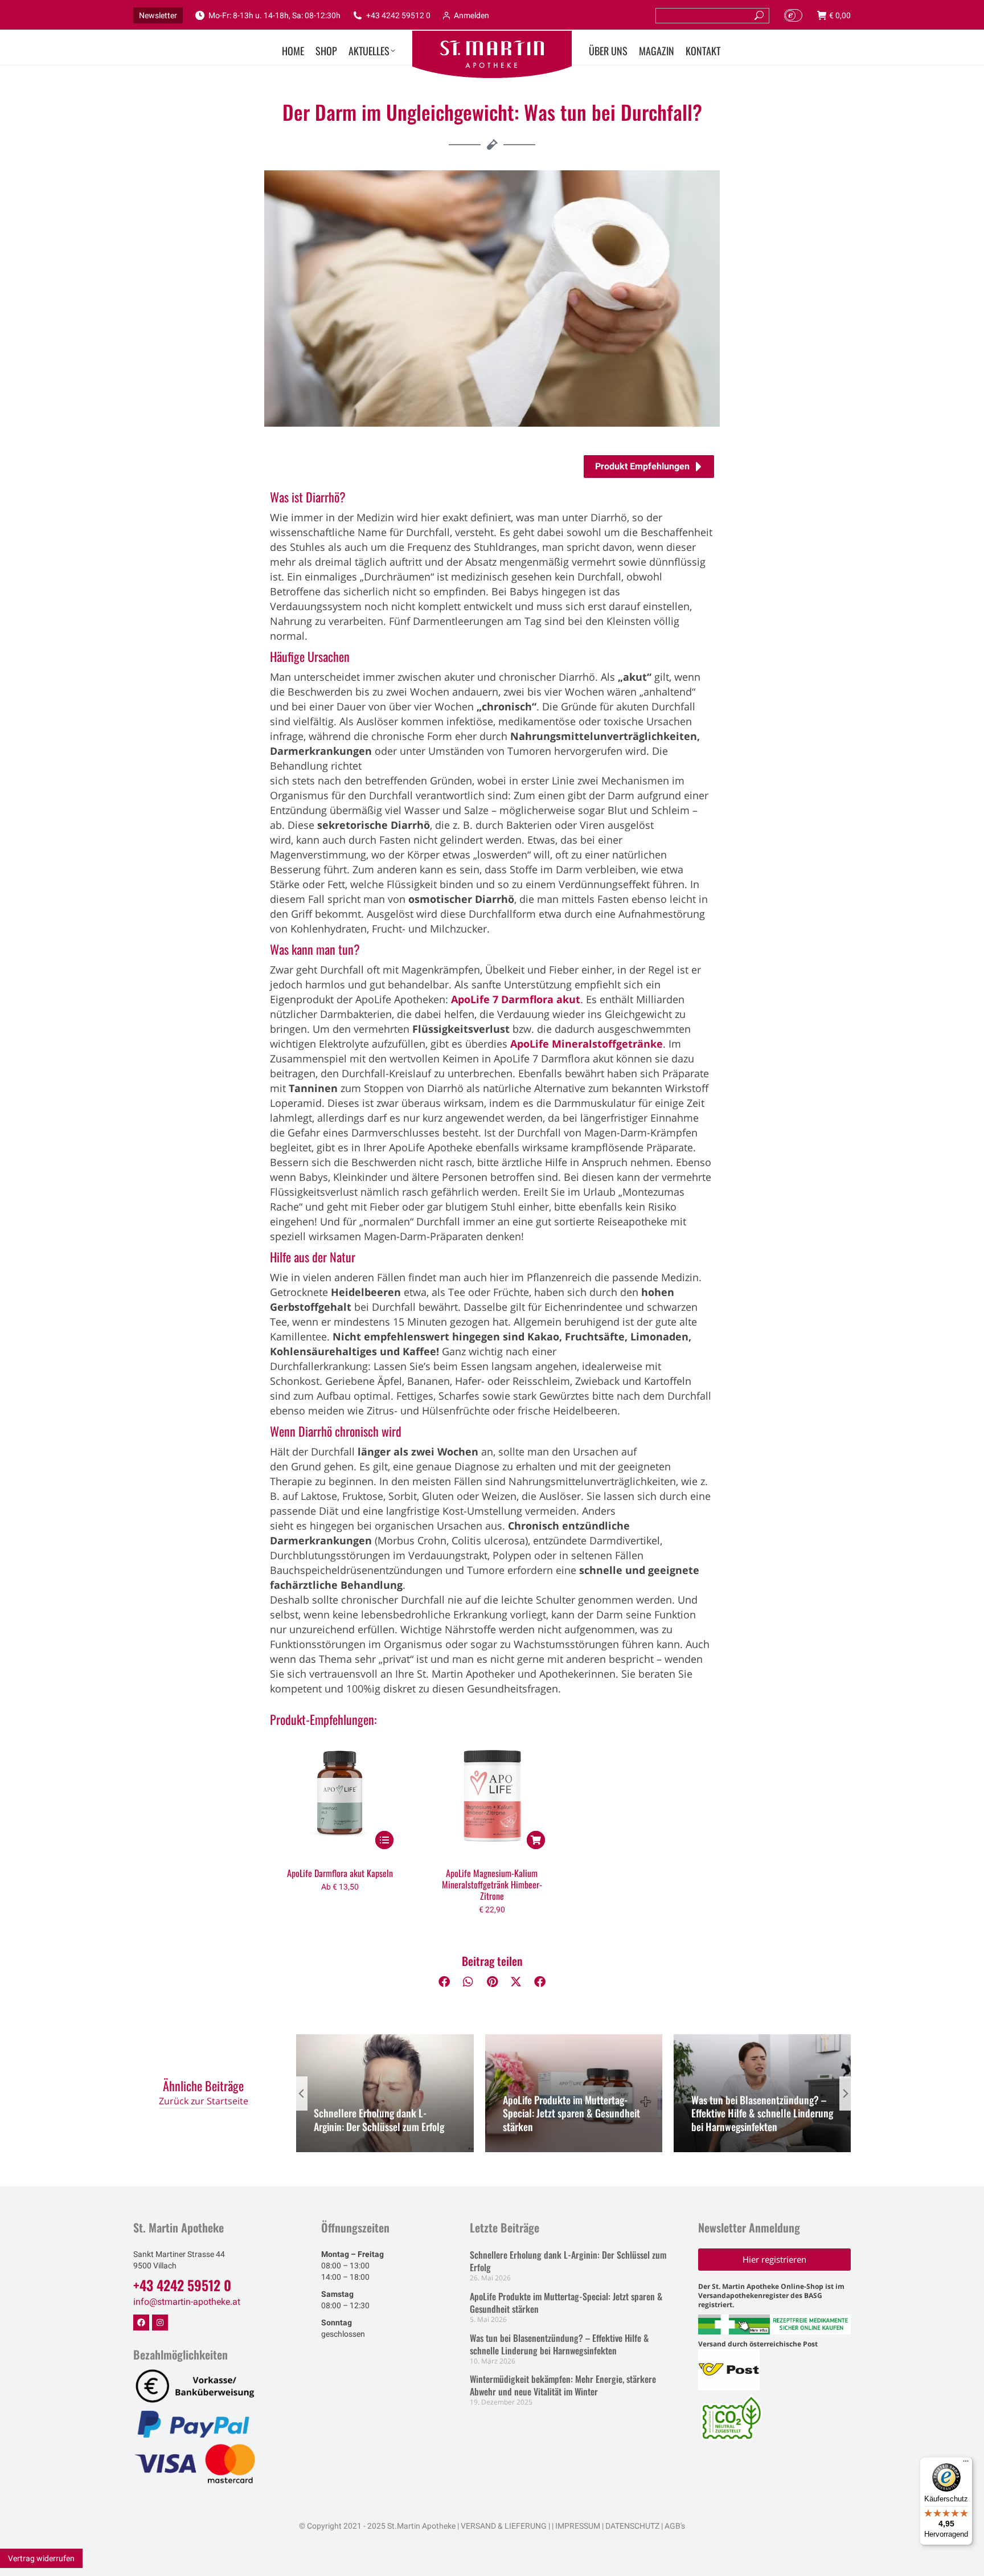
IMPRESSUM (578, 2526)
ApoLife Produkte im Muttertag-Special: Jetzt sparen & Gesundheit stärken (571, 2113)
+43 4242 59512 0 (398, 15)
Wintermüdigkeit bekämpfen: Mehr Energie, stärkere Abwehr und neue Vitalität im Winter (563, 2385)
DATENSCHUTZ (632, 2526)
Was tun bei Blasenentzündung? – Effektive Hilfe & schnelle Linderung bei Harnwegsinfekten (762, 2113)
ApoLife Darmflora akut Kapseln (340, 1873)
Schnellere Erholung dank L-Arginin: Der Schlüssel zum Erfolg (379, 2119)
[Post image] (385, 2093)
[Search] (759, 16)
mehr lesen (344, 2149)
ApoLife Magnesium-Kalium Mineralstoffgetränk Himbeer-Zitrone (492, 1884)
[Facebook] (141, 2323)
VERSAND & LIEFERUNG (504, 2526)
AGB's (675, 2526)
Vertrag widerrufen (41, 2558)
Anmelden (471, 15)
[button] (444, 1982)
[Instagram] (160, 2323)
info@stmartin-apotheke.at (187, 2302)
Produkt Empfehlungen (642, 466)
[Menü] (966, 2464)
